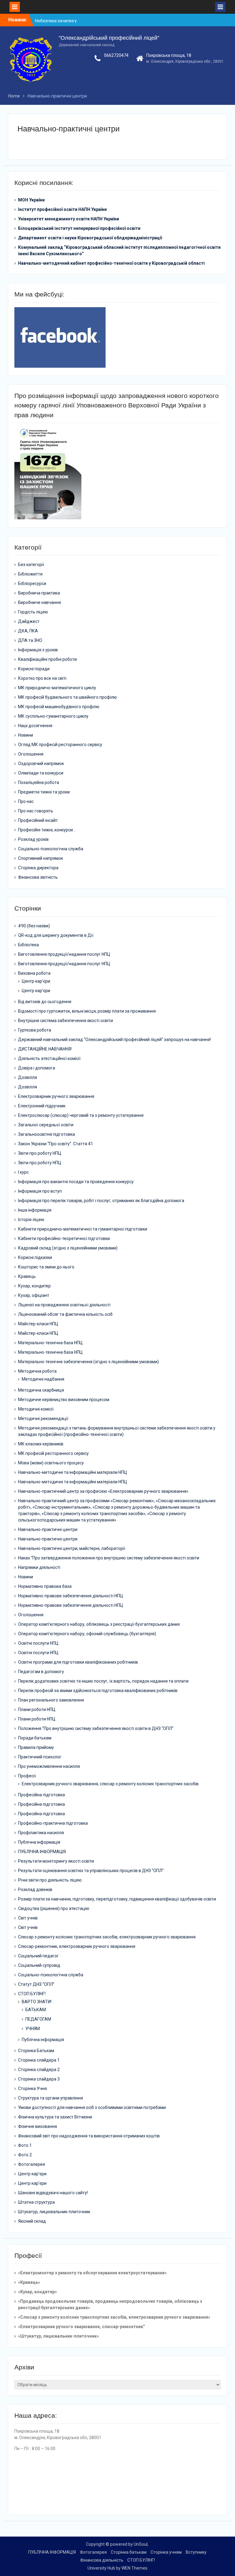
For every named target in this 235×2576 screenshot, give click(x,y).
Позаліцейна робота (39, 782)
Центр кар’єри (36, 981)
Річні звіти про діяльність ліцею (50, 1880)
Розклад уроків (33, 839)
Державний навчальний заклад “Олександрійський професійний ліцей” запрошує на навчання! (114, 1040)
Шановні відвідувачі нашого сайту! (53, 2193)
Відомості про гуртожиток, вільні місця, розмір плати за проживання (87, 1011)
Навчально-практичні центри (48, 1529)
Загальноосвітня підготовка (47, 1134)
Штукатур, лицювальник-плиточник (54, 2212)
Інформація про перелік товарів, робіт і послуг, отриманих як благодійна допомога (101, 1201)
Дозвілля (28, 1077)
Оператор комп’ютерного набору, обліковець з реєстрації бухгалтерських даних (99, 1624)
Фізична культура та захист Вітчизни (55, 2117)
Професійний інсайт (38, 820)
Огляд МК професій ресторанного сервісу (60, 745)
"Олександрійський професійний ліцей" (109, 38)
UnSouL (141, 2544)
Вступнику (196, 2552)
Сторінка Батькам (36, 2051)
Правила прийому (36, 1747)
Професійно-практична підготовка (53, 1823)
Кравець (27, 1276)
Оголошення (31, 754)
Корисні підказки (35, 1257)
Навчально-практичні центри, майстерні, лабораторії (72, 1548)
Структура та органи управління (50, 2098)
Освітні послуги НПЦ (38, 1643)
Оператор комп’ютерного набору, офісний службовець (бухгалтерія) (87, 1634)
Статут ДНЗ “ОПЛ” (36, 1984)
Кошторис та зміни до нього (46, 1267)
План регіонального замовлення (51, 1700)
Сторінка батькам (129, 2552)
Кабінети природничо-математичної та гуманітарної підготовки (83, 1229)
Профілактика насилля (41, 1833)
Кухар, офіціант (34, 1295)
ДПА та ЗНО (30, 640)
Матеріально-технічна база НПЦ (50, 1343)
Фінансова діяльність (102, 2560)
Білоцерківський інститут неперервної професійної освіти (79, 228)
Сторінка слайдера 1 (39, 2060)
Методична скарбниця (41, 1390)
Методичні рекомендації (43, 1419)
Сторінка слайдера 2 (39, 2070)
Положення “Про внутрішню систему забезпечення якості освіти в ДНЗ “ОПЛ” (96, 1728)
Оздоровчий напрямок (41, 764)
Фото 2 (25, 2155)
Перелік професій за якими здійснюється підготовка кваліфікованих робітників (98, 1691)
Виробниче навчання (39, 602)
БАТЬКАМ (36, 2010)
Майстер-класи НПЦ (38, 1324)
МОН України (31, 200)
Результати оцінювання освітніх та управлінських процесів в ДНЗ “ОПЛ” (91, 1871)
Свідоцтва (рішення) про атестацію (54, 1908)
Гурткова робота (35, 1030)
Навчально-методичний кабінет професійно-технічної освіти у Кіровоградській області (111, 263)
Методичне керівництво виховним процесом (64, 1400)
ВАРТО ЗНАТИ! (37, 2002)
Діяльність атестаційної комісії (49, 1058)
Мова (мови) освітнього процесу (51, 1463)
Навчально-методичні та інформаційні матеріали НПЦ (73, 1472)
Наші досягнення (35, 726)
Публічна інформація (39, 1842)
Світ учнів (28, 1918)
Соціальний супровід (39, 1965)
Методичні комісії (36, 1409)
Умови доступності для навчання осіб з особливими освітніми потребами (92, 2107)
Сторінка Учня (32, 2088)
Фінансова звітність (38, 877)
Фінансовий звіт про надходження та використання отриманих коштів (89, 2136)
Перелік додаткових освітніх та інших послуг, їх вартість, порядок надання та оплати (103, 1681)
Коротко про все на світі (42, 678)
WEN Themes (134, 2568)
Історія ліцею (31, 1220)
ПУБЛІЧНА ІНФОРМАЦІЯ (42, 1852)
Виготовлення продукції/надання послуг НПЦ (64, 954)
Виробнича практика (39, 593)
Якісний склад (32, 2221)
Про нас (26, 801)
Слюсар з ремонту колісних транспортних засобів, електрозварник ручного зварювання (107, 1937)
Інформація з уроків (38, 650)
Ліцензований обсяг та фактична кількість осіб (65, 1314)
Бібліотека (28, 945)
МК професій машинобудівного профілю (59, 707)
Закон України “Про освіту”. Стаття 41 (56, 1144)
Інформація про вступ (40, 1191)
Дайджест (29, 621)
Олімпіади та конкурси (41, 773)
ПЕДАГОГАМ (38, 2019)
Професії (27, 1776)
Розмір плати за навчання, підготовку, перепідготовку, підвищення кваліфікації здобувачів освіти (117, 1899)
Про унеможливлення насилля (49, 1766)
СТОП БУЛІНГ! (32, 1994)
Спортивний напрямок (41, 858)
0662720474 (116, 55)
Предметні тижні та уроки (44, 792)
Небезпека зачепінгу (56, 20)
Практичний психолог (40, 1757)
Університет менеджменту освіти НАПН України (69, 219)
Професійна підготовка (41, 1795)
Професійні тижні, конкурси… (47, 830)
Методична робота (37, 1371)
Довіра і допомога (37, 1068)
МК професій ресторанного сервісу (53, 1453)
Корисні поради (34, 669)
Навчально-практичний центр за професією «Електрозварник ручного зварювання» (103, 1491)
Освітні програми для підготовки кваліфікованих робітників (78, 1662)
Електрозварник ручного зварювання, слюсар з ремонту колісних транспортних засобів (110, 1784)
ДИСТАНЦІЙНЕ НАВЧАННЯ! (45, 1049)
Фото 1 (25, 2145)
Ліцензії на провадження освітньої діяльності (64, 1305)
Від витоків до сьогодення (45, 1002)
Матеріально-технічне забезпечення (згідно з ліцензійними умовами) (88, 1362)
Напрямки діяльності (39, 1567)
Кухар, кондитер (34, 1286)
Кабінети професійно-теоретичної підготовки (64, 1238)
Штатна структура (36, 2202)
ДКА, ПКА (28, 631)
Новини (26, 735)
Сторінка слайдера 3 (39, 2079)
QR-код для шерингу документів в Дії (56, 935)
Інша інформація (35, 1210)
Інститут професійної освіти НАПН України (62, 209)
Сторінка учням (166, 2552)
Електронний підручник (42, 1106)
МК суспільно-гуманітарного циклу (53, 716)
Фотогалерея (32, 2164)
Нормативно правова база (45, 1586)
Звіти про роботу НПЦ (40, 1153)
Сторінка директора (38, 868)
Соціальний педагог (38, 1956)
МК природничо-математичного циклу (57, 688)
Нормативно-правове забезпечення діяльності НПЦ (71, 1596)
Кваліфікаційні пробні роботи (47, 659)
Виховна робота (34, 973)
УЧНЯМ (33, 2029)
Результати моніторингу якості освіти (56, 1861)
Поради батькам (35, 1738)
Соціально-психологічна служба (51, 849)
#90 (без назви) (34, 926)
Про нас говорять (36, 811)
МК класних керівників (41, 1444)
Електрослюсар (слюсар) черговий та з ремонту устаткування (81, 1115)
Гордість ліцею (33, 612)
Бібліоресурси (32, 583)
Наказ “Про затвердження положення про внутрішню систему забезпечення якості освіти (109, 1558)
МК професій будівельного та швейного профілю (67, 697)
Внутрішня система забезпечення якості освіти (65, 1021)
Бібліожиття (30, 574)
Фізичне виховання (37, 2126)
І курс (23, 1172)
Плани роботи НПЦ (37, 1709)
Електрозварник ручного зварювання (56, 1096)
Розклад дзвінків (35, 1890)
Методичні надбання (43, 1379)
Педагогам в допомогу (41, 1672)
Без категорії (31, 565)
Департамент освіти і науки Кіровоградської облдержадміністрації (90, 238)
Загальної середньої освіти (46, 1125)
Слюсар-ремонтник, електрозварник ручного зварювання (77, 1946)
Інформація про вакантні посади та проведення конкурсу (76, 1182)
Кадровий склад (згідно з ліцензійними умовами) (68, 1248)
